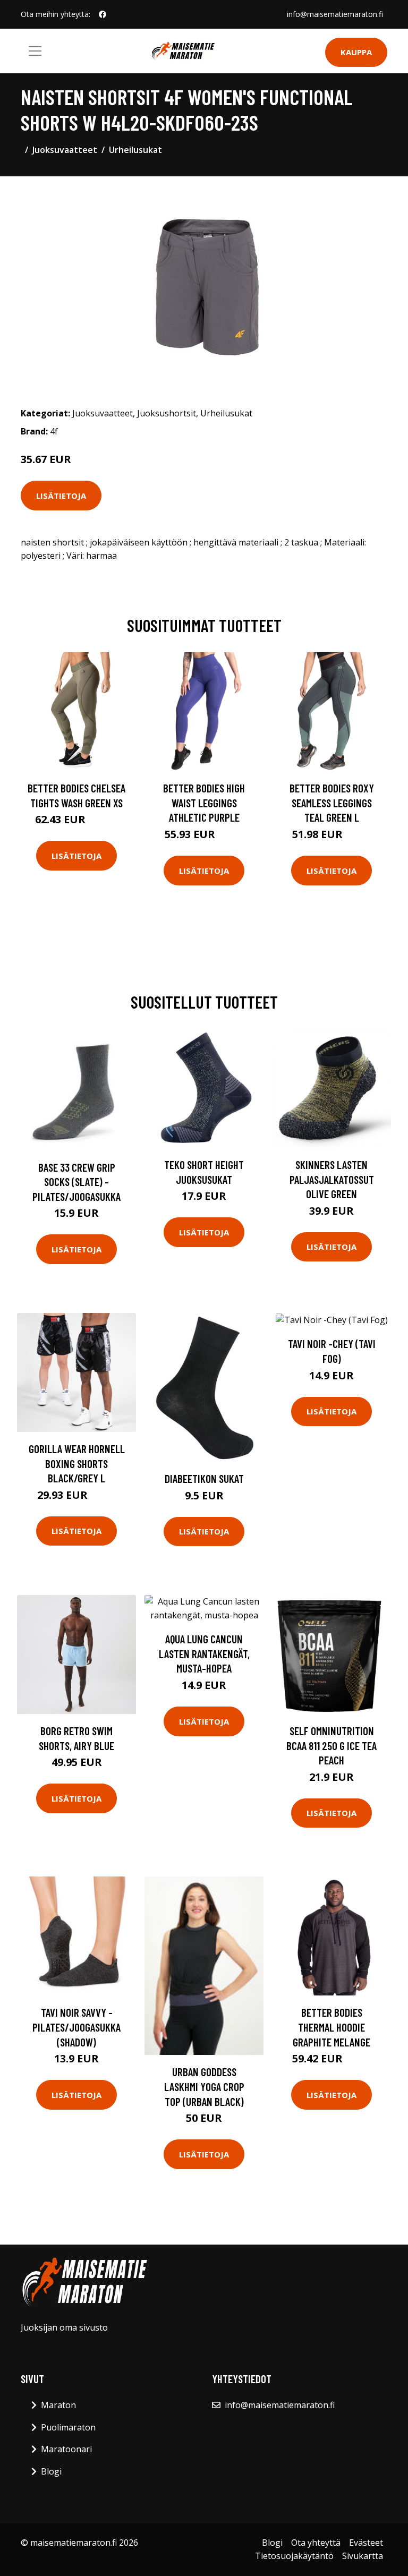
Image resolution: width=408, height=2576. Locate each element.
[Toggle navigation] (35, 51)
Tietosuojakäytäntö (294, 2556)
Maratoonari (66, 2449)
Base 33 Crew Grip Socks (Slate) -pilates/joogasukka (76, 1182)
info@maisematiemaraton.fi (335, 14)
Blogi (51, 2471)
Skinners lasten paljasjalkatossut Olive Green (332, 1179)
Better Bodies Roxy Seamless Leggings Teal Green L (332, 803)
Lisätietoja (61, 496)
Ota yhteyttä (316, 2543)
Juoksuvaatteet (65, 150)
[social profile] (103, 14)
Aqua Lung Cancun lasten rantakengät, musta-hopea (204, 1653)
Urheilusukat (135, 150)
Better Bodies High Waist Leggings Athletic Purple (204, 803)
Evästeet (366, 2543)
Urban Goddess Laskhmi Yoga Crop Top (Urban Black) (204, 2086)
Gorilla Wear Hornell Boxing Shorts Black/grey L (77, 1463)
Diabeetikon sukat (204, 1478)
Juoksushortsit (167, 413)
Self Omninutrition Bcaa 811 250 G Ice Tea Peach (331, 1745)
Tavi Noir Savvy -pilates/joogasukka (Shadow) (76, 2027)
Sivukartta (363, 2556)
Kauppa (356, 52)
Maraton (58, 2405)
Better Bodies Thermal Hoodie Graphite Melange (331, 2027)
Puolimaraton (68, 2427)
